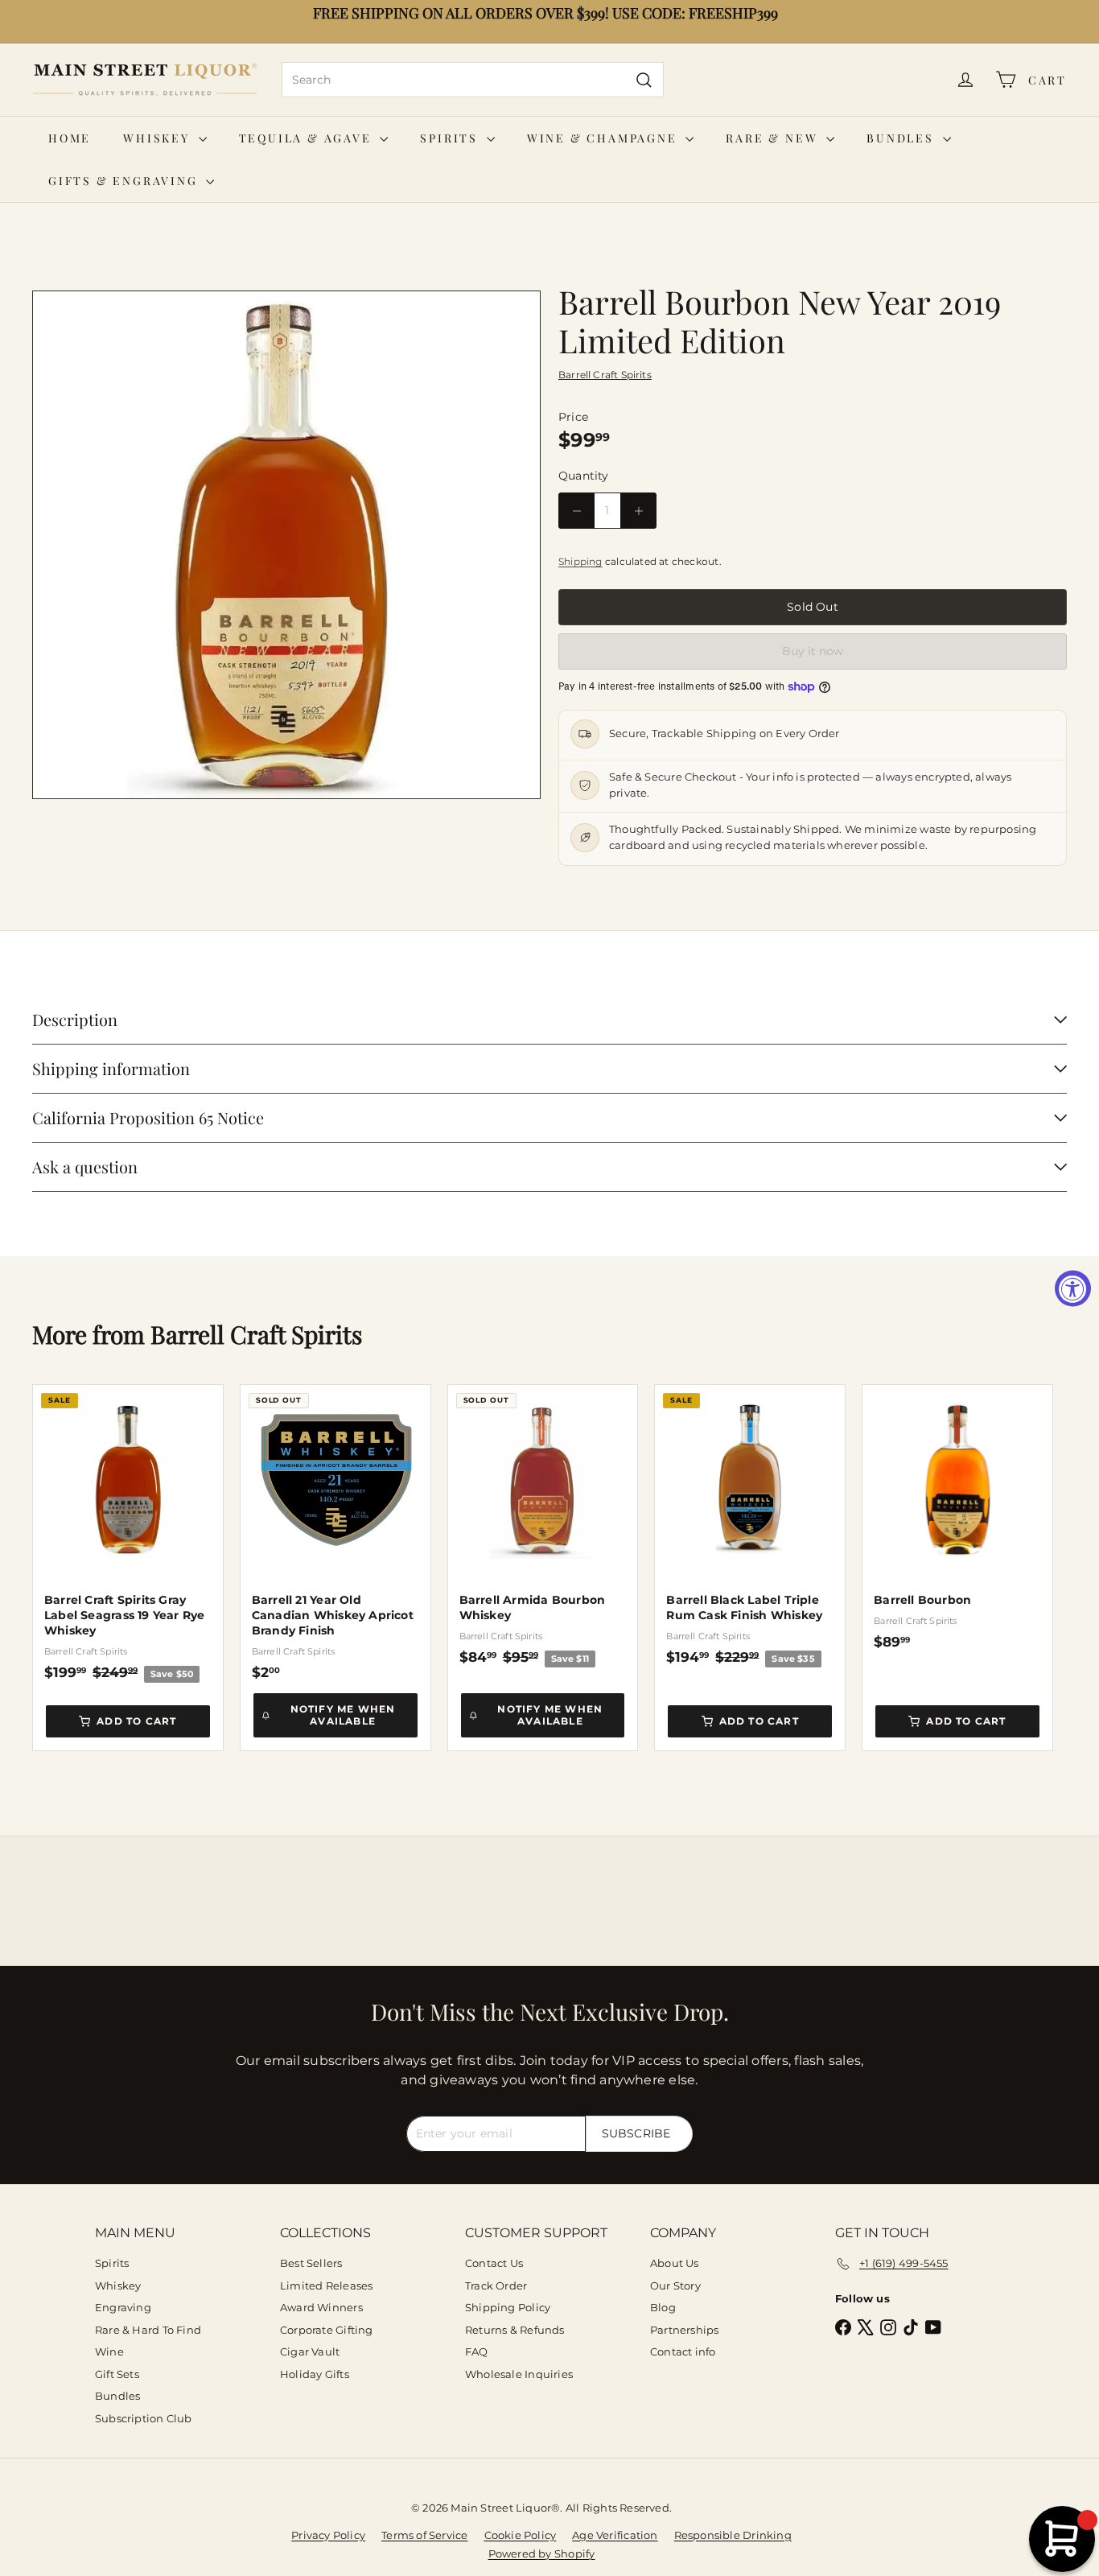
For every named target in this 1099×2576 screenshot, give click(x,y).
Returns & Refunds (515, 2330)
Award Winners (321, 2307)
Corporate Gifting (327, 2330)
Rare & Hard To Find (148, 2330)
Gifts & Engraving (125, 181)
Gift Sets (117, 2374)
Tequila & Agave (308, 138)
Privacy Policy (328, 2535)
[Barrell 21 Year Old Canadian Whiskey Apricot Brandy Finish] (335, 1533)
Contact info (683, 2351)
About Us (675, 2263)
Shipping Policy (508, 2307)
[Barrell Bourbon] (957, 1518)
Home (70, 138)
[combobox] (473, 80)
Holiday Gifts (315, 2374)
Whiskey (158, 138)
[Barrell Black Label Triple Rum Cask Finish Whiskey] (750, 1526)
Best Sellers (311, 2263)
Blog (663, 2307)
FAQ (477, 2351)
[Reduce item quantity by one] (576, 511)
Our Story (675, 2285)
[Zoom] (286, 545)
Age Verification (615, 2535)
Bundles (902, 138)
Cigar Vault (310, 2351)
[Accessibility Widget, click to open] (1073, 1288)
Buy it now (813, 651)
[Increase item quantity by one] (638, 511)
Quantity (584, 476)
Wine (109, 2351)
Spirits (451, 138)
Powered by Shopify (542, 2553)
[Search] (644, 80)
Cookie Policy (521, 2535)
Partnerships (685, 2330)
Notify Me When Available (343, 1715)
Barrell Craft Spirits (256, 1334)
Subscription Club (144, 2418)
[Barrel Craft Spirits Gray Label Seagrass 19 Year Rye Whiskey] (128, 1533)
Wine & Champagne (605, 138)
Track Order (496, 2285)
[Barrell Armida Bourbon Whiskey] (543, 1526)
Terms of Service (424, 2535)
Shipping (580, 561)
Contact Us (494, 2263)
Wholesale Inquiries (519, 2374)
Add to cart (136, 1721)
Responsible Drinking (733, 2535)
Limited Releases (326, 2285)
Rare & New (774, 138)
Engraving (123, 2307)
